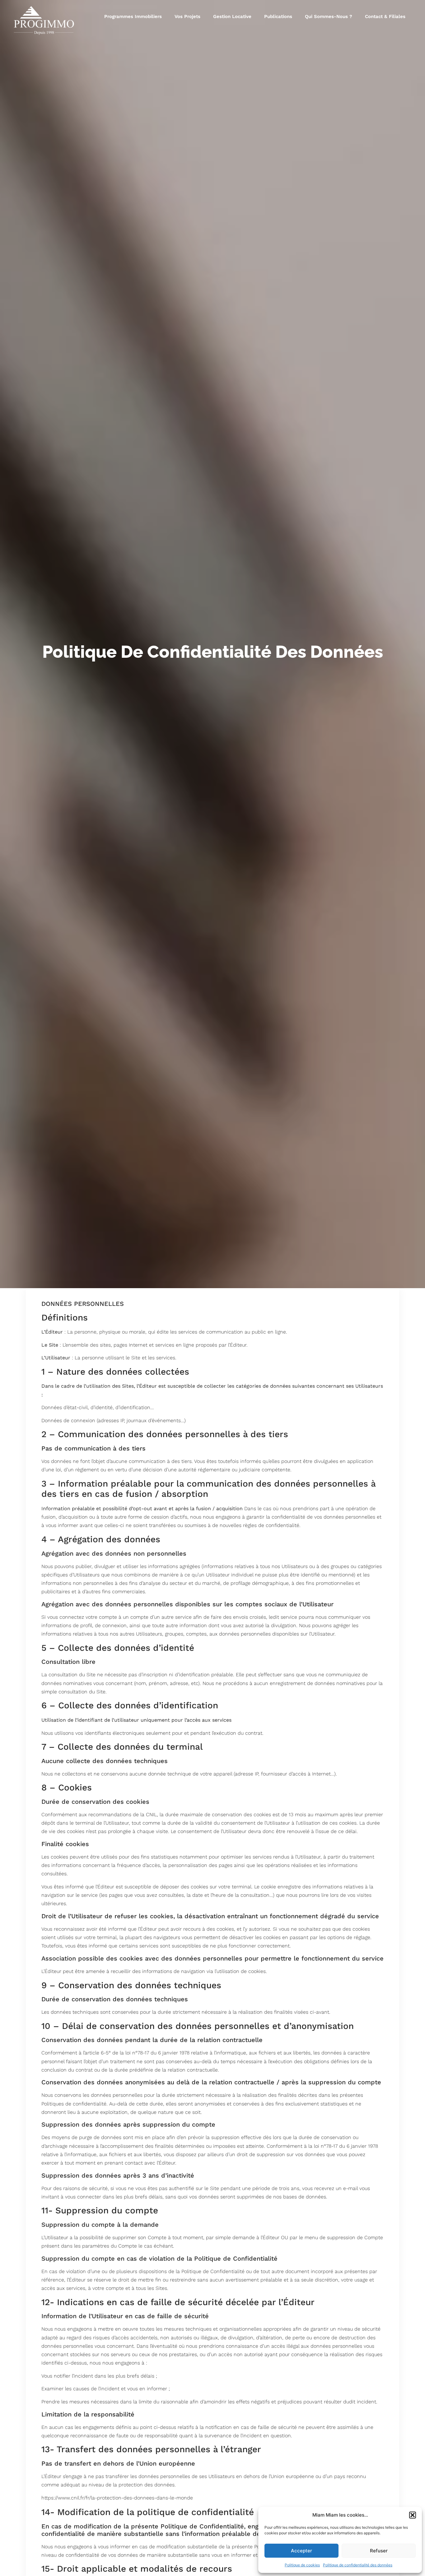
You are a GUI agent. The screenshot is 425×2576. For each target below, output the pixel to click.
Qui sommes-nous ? (329, 16)
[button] (413, 2515)
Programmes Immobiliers (133, 16)
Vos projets (187, 16)
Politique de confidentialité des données (358, 2565)
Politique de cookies (302, 2565)
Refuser (379, 2551)
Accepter (301, 2551)
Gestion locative (232, 16)
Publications (278, 16)
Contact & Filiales (385, 16)
